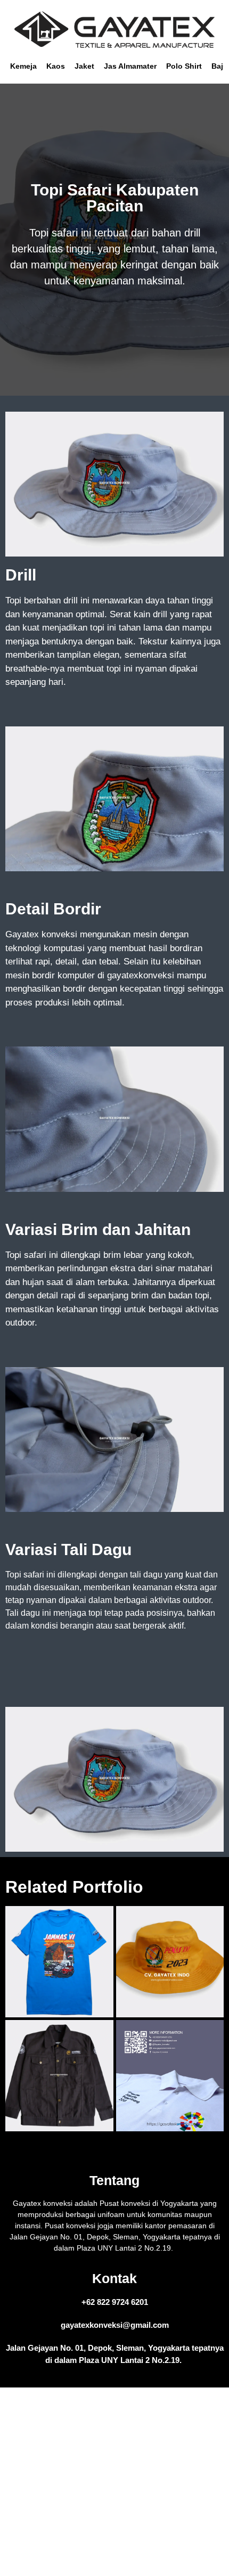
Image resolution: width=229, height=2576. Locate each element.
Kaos (56, 66)
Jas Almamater (130, 66)
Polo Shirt (184, 66)
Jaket (84, 66)
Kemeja (23, 66)
